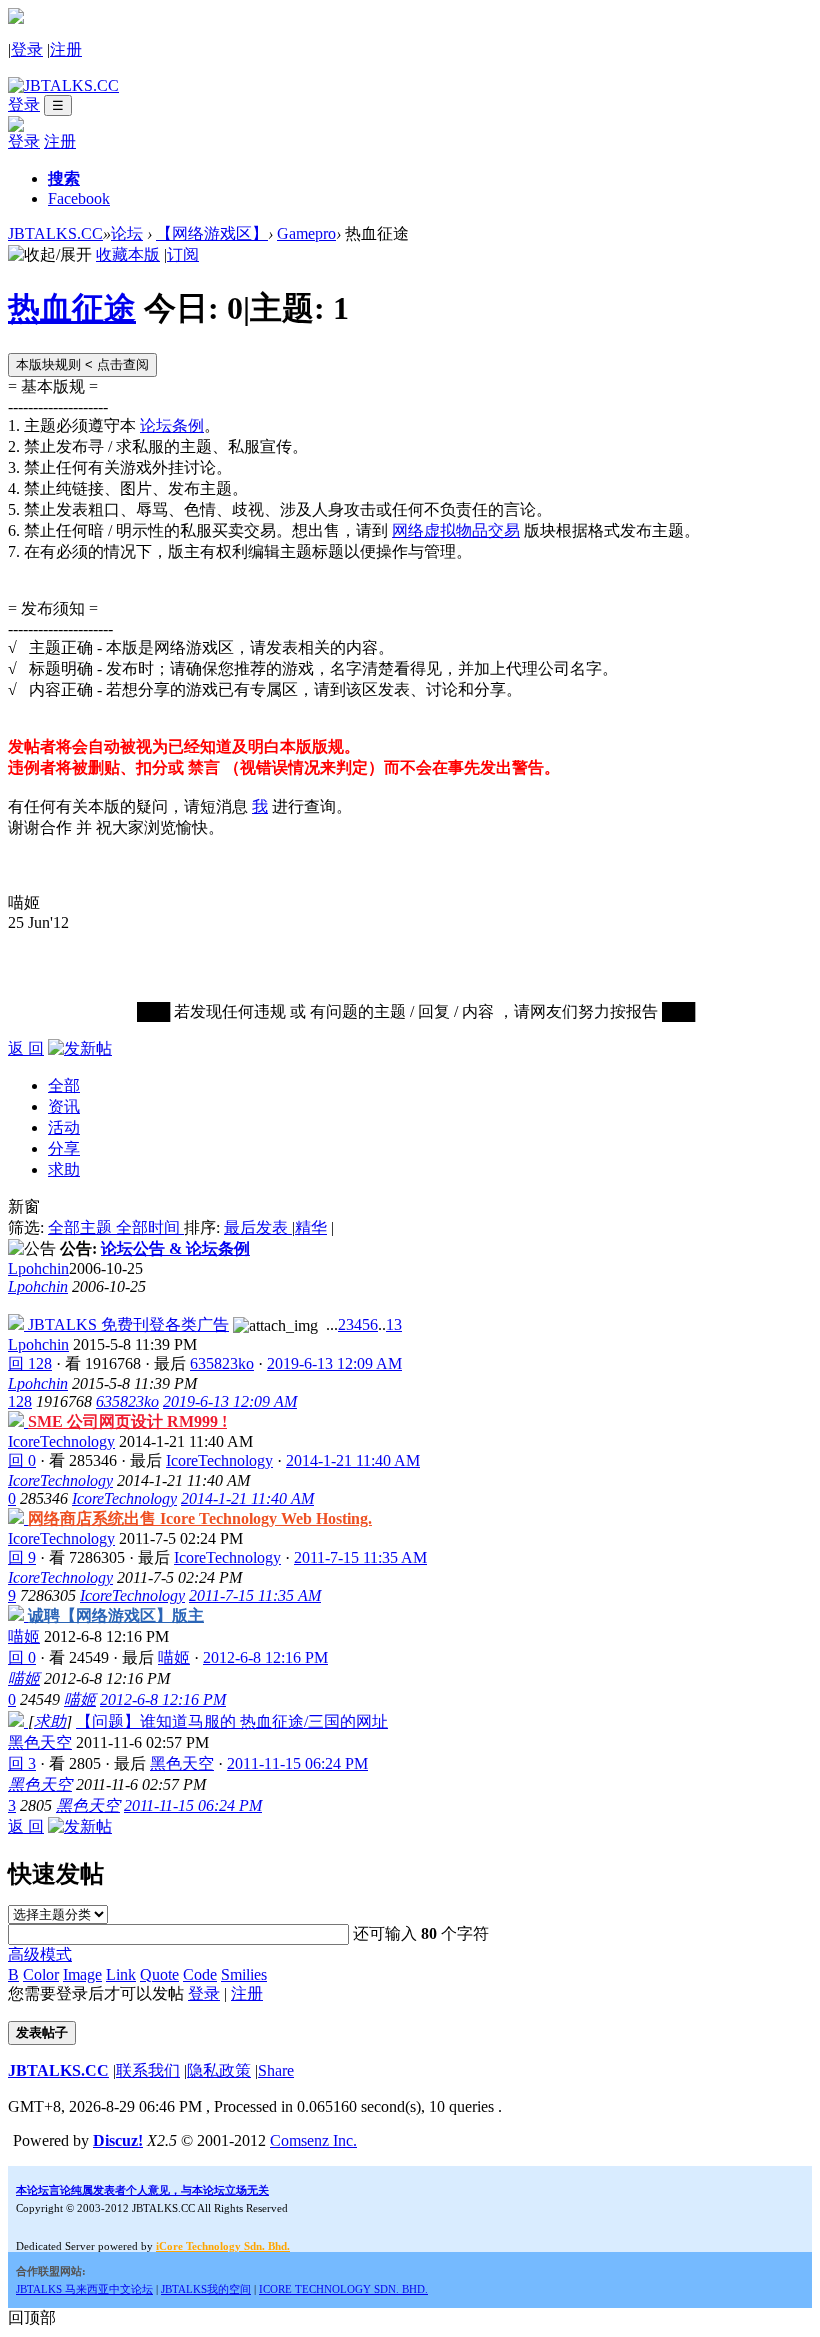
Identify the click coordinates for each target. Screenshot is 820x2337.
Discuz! (118, 2140)
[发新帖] (80, 1048)
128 (20, 1401)
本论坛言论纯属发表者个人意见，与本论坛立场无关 (142, 2190)
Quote (159, 1974)
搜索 (64, 178)
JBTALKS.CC (55, 233)
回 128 (30, 1363)
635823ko (222, 1363)
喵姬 (24, 1636)
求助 (64, 1169)
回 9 (22, 1557)
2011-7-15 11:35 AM (255, 1595)
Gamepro (306, 233)
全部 (64, 1085)
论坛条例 (172, 425)
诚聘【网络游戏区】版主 (116, 1615)
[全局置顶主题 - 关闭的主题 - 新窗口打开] (18, 1421)
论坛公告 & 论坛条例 (175, 1248)
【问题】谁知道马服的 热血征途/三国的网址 (232, 1721)
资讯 (64, 1106)
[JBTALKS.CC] (63, 85)
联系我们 (148, 2070)
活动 (64, 1127)
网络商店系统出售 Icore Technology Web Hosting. (200, 1518)
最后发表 (258, 1227)
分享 (64, 1148)
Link (121, 1974)
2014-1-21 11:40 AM (247, 1498)
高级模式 (40, 1954)
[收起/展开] (50, 255)
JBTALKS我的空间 (206, 2289)
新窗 (24, 1206)
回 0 (22, 1460)
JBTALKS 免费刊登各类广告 (128, 1324)
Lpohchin (38, 1268)
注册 (66, 49)
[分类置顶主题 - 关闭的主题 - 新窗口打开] (18, 1615)
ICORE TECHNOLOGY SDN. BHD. (343, 2289)
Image (82, 1974)
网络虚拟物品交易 (456, 530)
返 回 (26, 1048)
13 (394, 1324)
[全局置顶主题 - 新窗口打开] (18, 1324)
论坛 (127, 233)
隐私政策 (219, 2070)
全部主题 (82, 1227)
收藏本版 (128, 254)
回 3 (22, 1763)
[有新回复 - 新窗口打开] (18, 1721)
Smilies (244, 1974)
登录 (27, 49)
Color (41, 1974)
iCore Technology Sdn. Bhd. (223, 2246)
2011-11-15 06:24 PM (193, 1805)
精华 (311, 1227)
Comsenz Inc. (313, 2140)
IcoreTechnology (61, 1441)
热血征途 (72, 308)
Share (276, 2070)
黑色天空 (40, 1742)
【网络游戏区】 (212, 233)
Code (200, 1974)
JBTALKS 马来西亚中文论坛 (84, 2289)
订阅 (183, 254)
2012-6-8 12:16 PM (163, 1699)
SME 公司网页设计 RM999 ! (127, 1421)
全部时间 (150, 1227)
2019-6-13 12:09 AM (230, 1401)
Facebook (79, 198)
